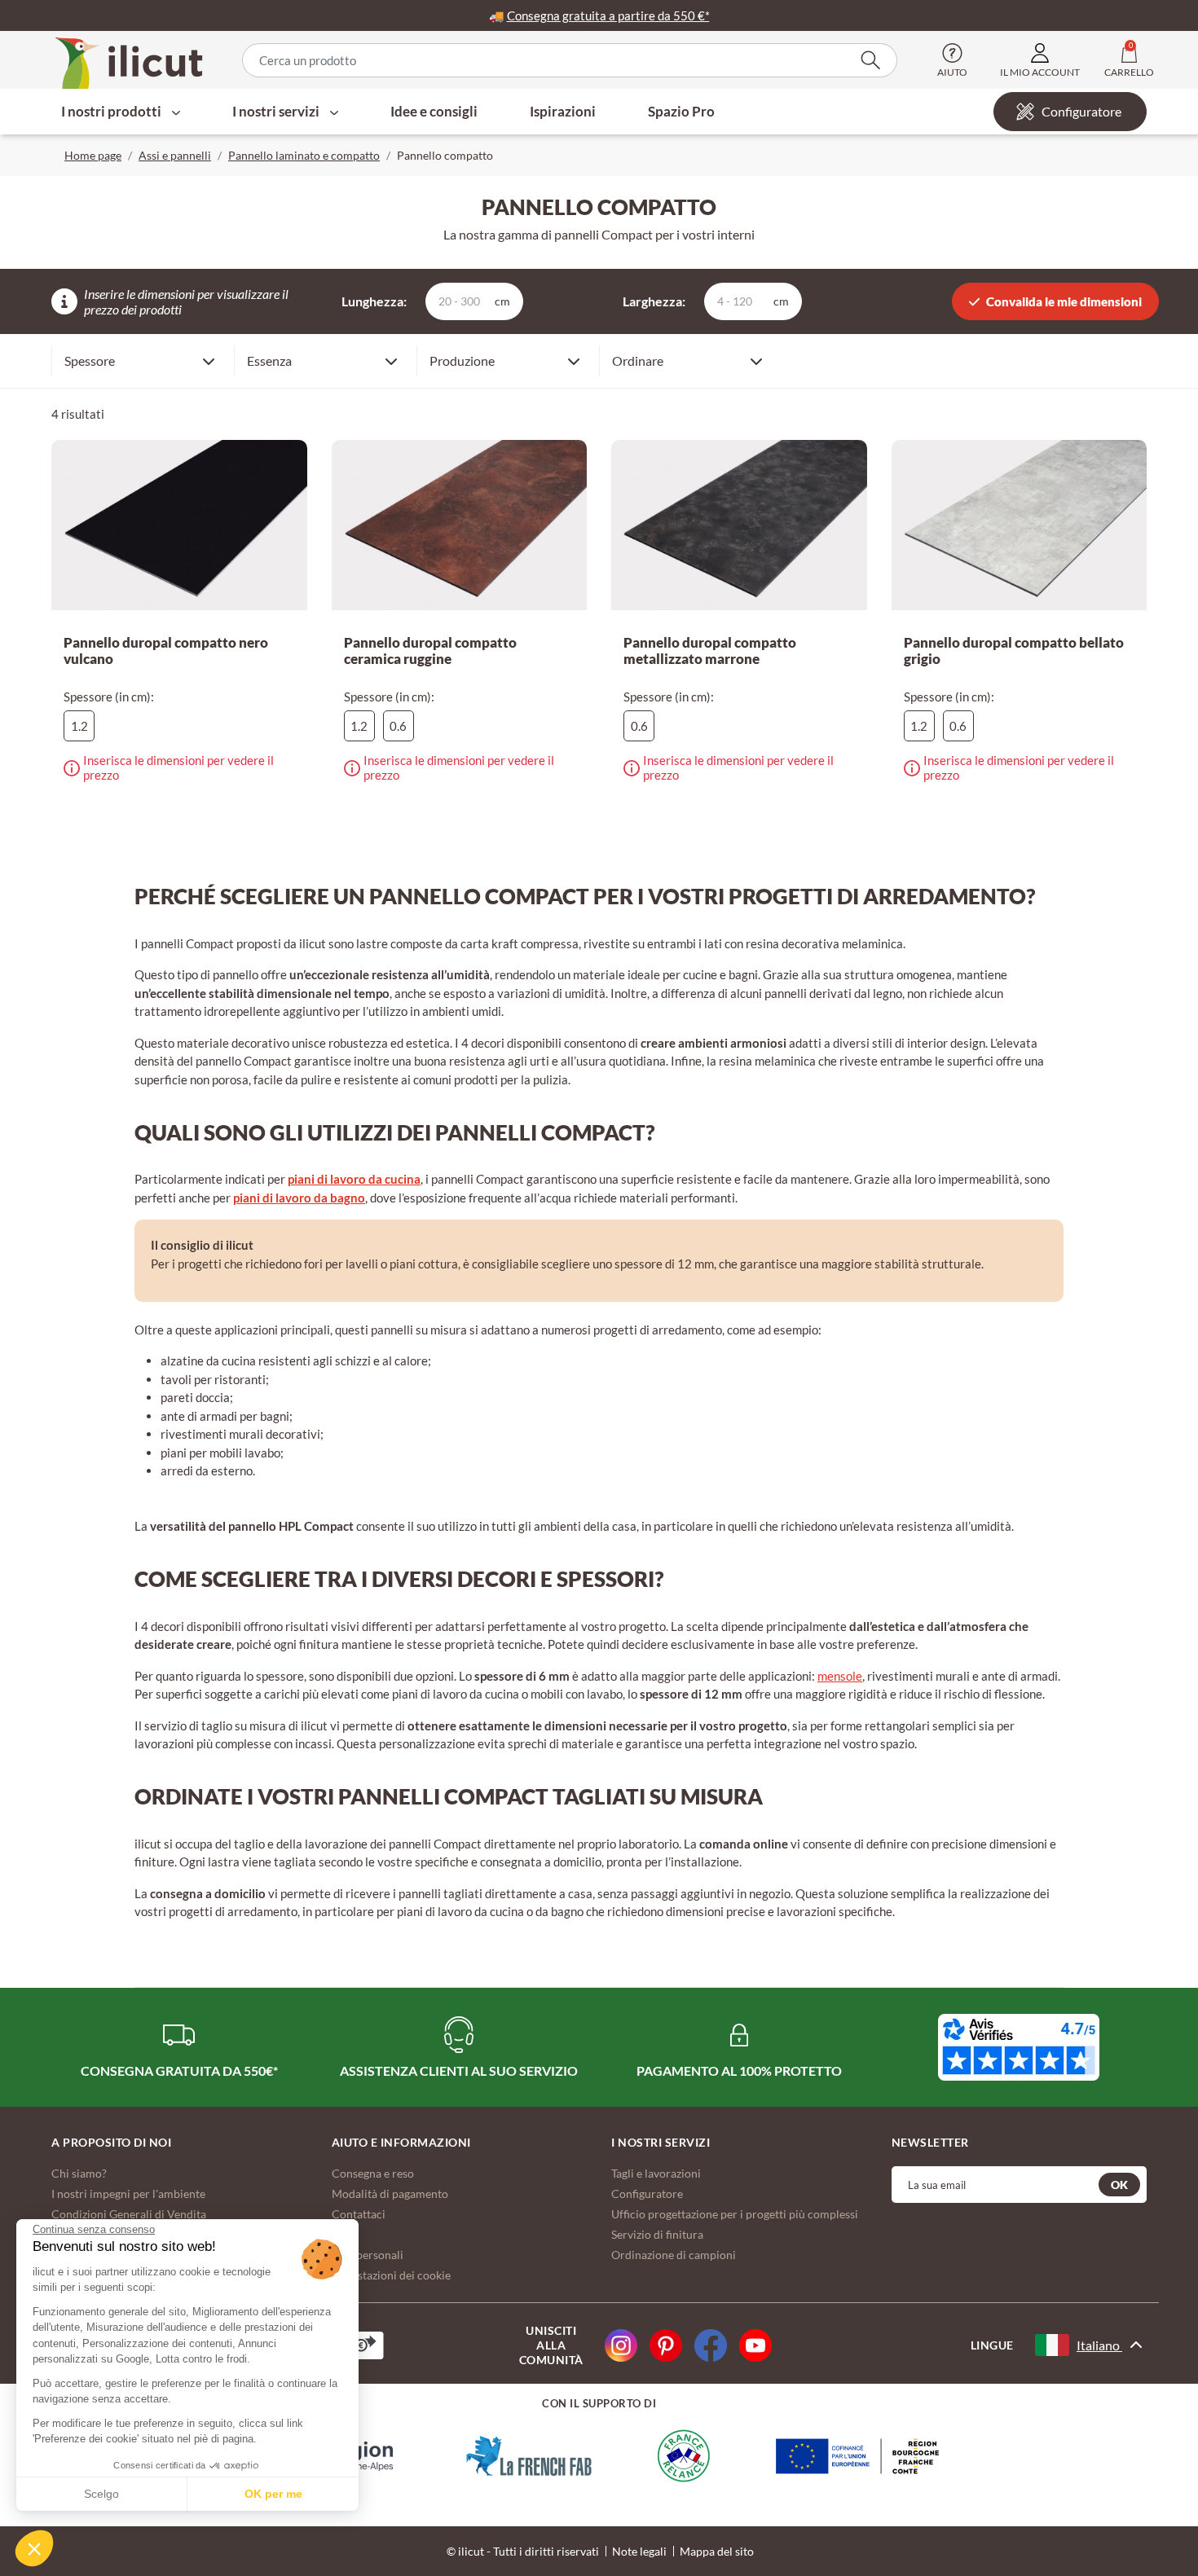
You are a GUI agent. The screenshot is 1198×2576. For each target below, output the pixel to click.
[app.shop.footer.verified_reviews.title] (1019, 2047)
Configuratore (1081, 111)
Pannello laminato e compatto (304, 155)
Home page (93, 155)
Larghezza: (654, 301)
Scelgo (101, 2494)
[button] (34, 2548)
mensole (840, 1676)
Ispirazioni (563, 111)
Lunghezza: (374, 301)
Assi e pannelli (175, 155)
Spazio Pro (681, 111)
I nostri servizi (277, 111)
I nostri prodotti (112, 111)
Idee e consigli (434, 111)
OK (1119, 2185)
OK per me (273, 2494)
